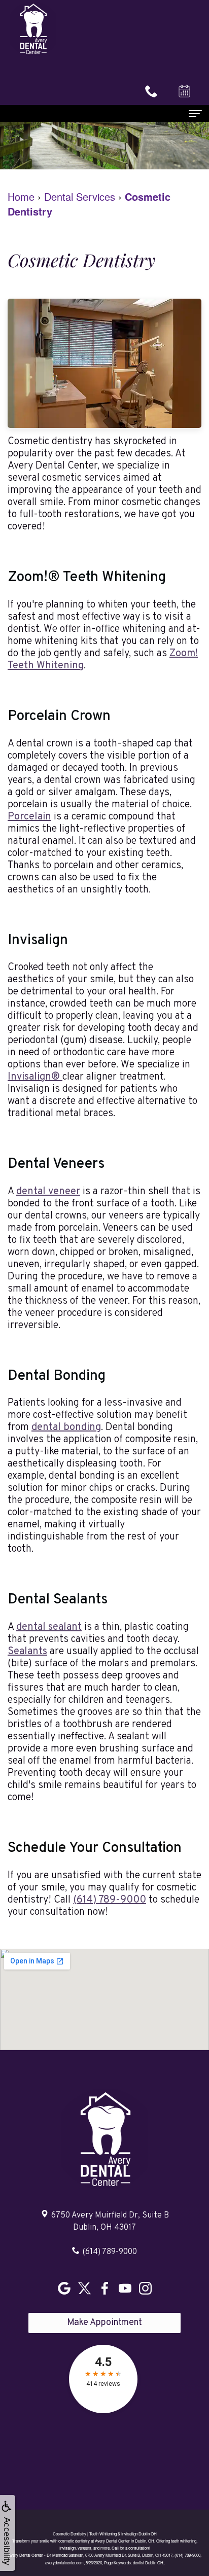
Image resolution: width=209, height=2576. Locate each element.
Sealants (27, 1652)
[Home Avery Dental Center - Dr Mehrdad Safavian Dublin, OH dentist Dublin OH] (33, 29)
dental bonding (66, 1427)
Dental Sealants (58, 1600)
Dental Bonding (57, 1376)
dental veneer (48, 1192)
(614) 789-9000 (110, 1900)
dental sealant (49, 1627)
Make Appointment (104, 2323)
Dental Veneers (56, 1164)
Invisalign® (35, 1077)
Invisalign (38, 941)
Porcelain (29, 817)
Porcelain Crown (59, 717)
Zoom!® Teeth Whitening (87, 578)
